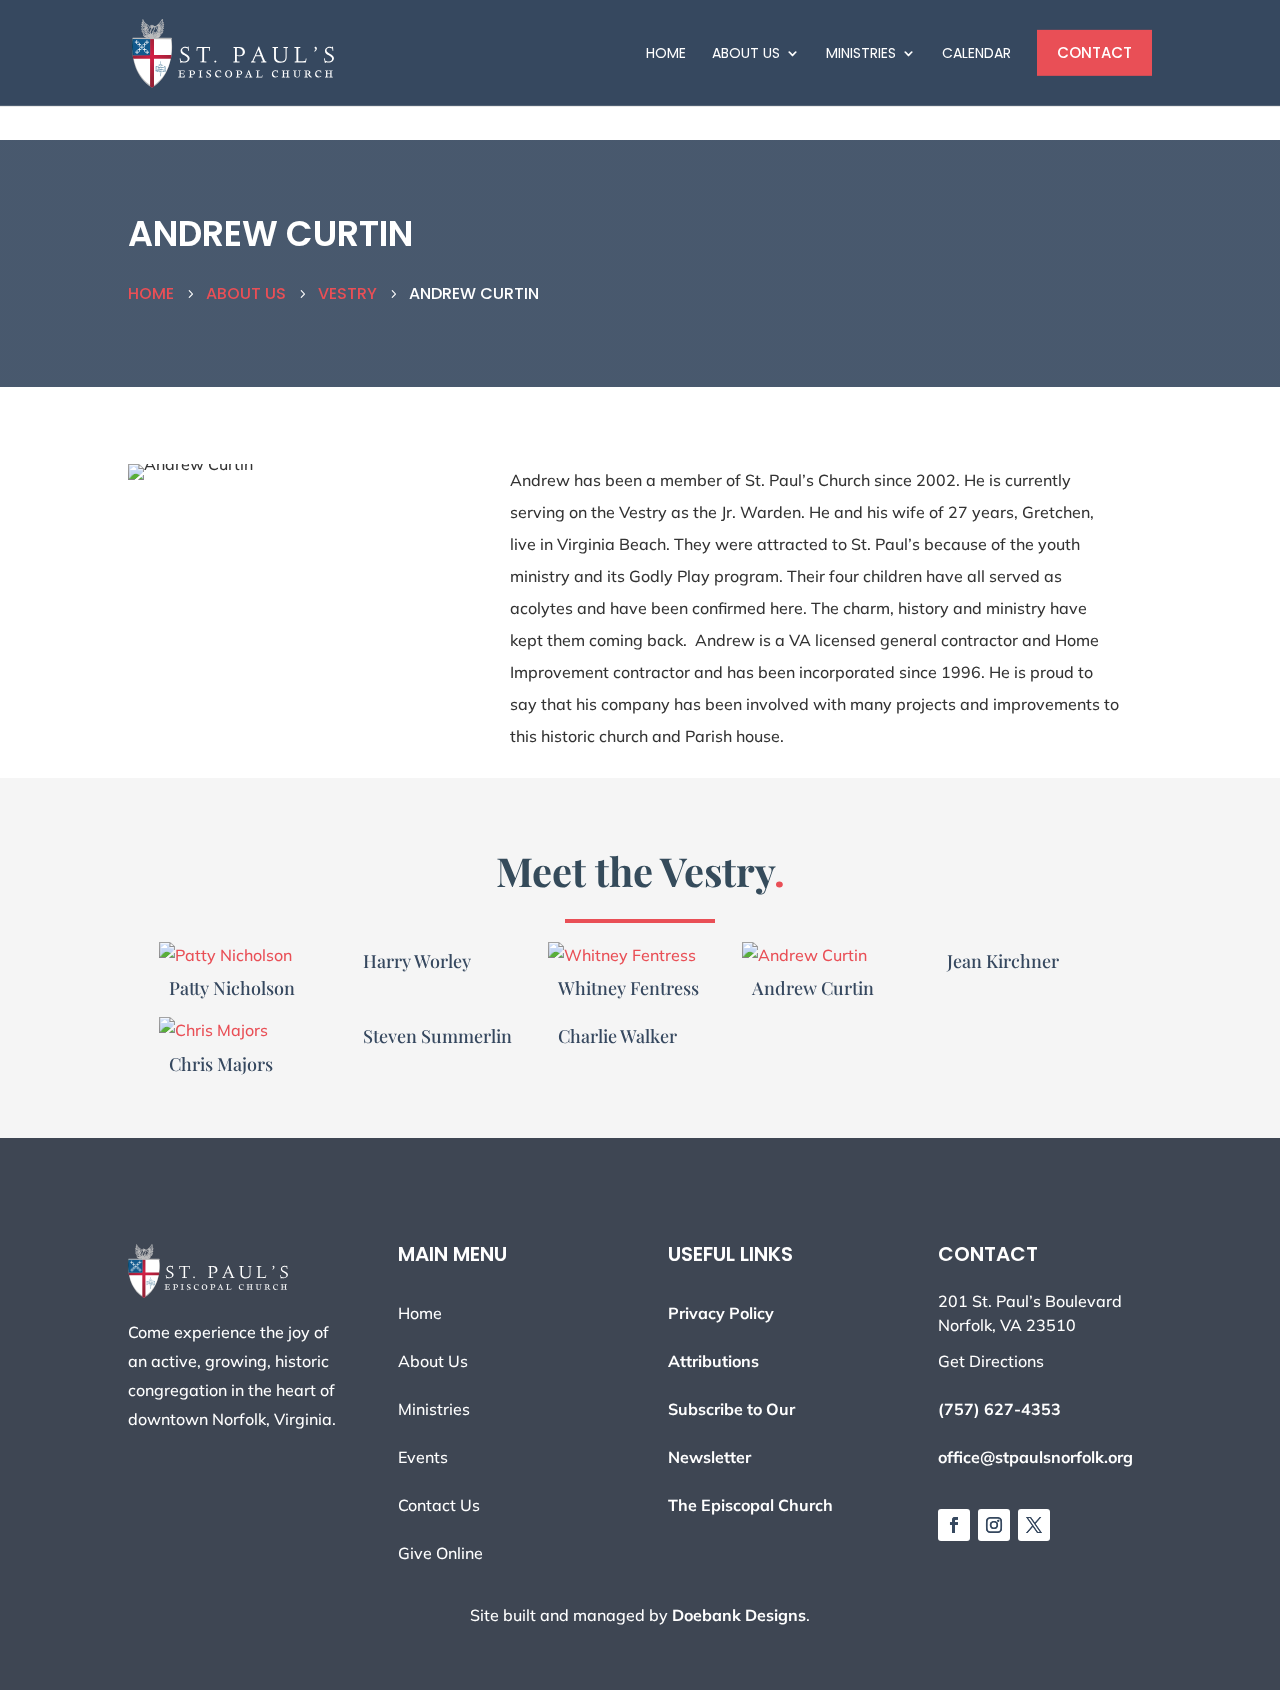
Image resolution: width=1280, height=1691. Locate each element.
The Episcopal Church (750, 1505)
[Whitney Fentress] (640, 955)
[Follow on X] (1034, 1525)
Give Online (440, 1553)
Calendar (976, 53)
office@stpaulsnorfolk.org (1035, 1457)
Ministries (861, 53)
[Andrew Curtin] (834, 955)
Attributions (713, 1361)
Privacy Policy (721, 1313)
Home (666, 53)
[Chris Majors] (251, 1030)
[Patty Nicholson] (251, 955)
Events (423, 1457)
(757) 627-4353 (999, 1409)
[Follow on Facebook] (954, 1525)
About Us (746, 53)
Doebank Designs (739, 1615)
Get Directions (991, 1361)
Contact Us (439, 1505)
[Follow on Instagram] (994, 1525)
